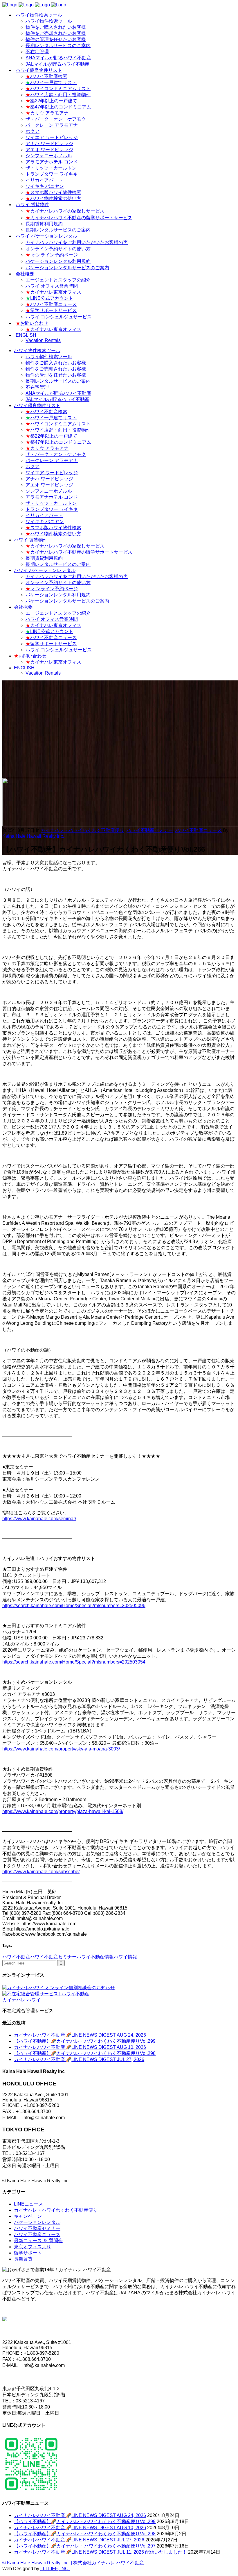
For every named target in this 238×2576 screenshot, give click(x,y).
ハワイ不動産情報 (95, 1957)
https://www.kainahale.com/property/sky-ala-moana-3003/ (61, 1749)
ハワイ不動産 (16, 1957)
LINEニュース (28, 2204)
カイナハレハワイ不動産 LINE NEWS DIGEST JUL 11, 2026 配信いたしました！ (100, 2552)
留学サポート (28, 2253)
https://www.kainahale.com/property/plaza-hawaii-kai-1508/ (63, 1811)
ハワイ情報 (125, 1957)
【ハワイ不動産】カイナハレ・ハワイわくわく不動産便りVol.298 (85, 2053)
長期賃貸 (23, 2259)
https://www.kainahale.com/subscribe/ (41, 1872)
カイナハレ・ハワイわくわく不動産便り (82, 830)
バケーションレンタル (37, 2222)
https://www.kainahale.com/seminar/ (39, 1519)
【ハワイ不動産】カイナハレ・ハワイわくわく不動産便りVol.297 (85, 2546)
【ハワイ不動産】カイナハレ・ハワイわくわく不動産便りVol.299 (85, 2041)
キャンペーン (28, 2216)
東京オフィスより (33, 2247)
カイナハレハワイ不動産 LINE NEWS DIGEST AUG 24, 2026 (80, 2035)
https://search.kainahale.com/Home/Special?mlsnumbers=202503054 (74, 1662)
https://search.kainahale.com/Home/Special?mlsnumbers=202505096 (74, 1606)
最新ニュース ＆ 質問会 (38, 2241)
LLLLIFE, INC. (55, 2569)
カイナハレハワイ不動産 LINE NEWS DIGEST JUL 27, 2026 (79, 2059)
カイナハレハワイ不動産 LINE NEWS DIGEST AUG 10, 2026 (80, 2047)
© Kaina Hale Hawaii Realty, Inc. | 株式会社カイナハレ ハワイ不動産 (73, 2563)
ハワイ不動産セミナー (150, 830)
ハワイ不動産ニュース (199, 830)
